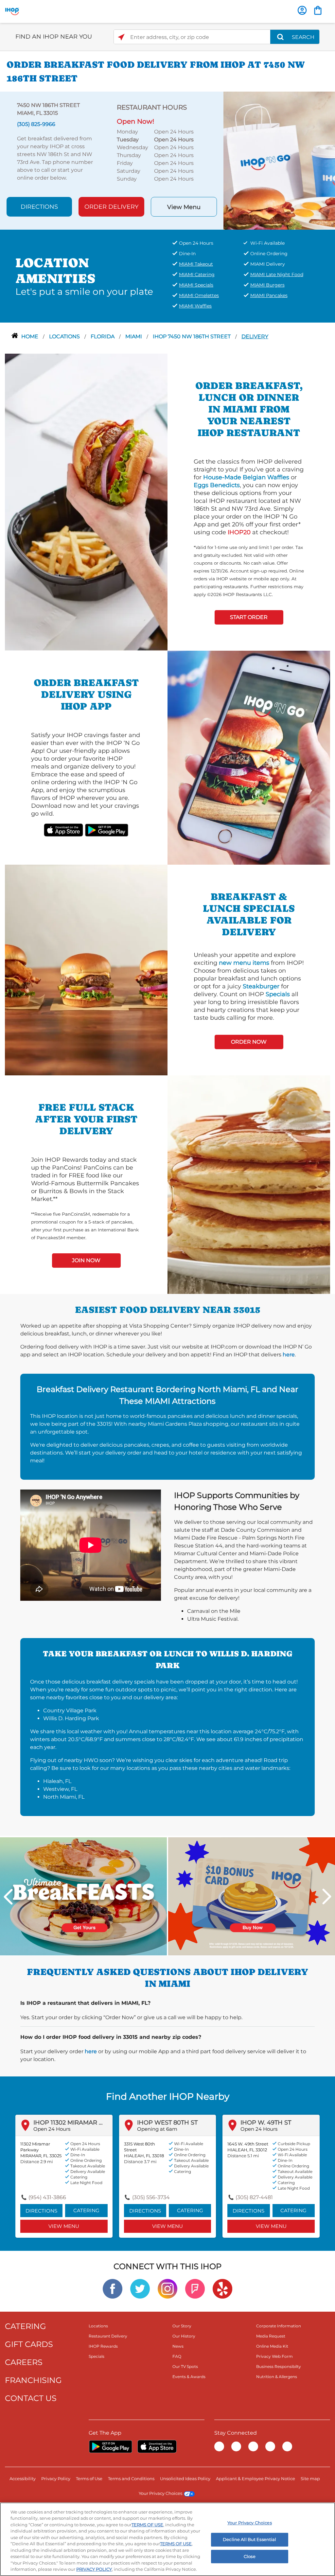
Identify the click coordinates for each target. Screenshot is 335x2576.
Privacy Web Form (274, 2356)
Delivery (255, 336)
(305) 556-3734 (151, 2197)
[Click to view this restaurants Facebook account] (113, 2288)
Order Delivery (111, 207)
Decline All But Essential (249, 2539)
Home (30, 336)
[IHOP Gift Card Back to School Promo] (252, 1896)
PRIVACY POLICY (94, 2569)
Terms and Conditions (131, 2479)
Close (250, 2556)
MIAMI (134, 336)
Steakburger (261, 986)
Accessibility (23, 2479)
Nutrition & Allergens (277, 2377)
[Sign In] (302, 10)
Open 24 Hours (52, 2129)
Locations (65, 336)
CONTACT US (31, 2398)
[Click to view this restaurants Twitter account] (140, 2288)
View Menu (184, 207)
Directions (39, 207)
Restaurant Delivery (108, 2336)
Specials (278, 994)
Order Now (249, 1042)
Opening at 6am (157, 2129)
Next (327, 1897)
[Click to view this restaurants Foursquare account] (195, 2288)
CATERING (26, 2326)
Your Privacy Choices (160, 2493)
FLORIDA (103, 336)
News (178, 2346)
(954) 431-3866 (47, 2197)
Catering (86, 2210)
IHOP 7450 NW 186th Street (192, 336)
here (289, 1355)
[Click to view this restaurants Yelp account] (222, 2288)
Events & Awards (189, 2377)
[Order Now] (318, 10)
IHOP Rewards (103, 2346)
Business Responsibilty (279, 2366)
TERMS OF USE (147, 2525)
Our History (184, 2336)
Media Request (271, 2336)
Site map (310, 2479)
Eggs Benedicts (217, 485)
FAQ (177, 2356)
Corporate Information (279, 2326)
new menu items (244, 963)
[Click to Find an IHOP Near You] (121, 37)
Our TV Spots (185, 2366)
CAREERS (24, 2362)
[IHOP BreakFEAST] (83, 1896)
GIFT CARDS (29, 2344)
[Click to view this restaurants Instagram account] (167, 2288)
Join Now (86, 1260)
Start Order (249, 617)
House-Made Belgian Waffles (246, 477)
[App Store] (157, 2446)
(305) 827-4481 (254, 2197)
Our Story (182, 2326)
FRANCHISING (33, 2380)
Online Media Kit (272, 2346)
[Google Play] (110, 2446)
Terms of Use (89, 2479)
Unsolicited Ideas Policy (185, 2479)
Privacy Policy (56, 2479)
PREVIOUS (8, 1897)
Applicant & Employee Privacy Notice (256, 2479)
